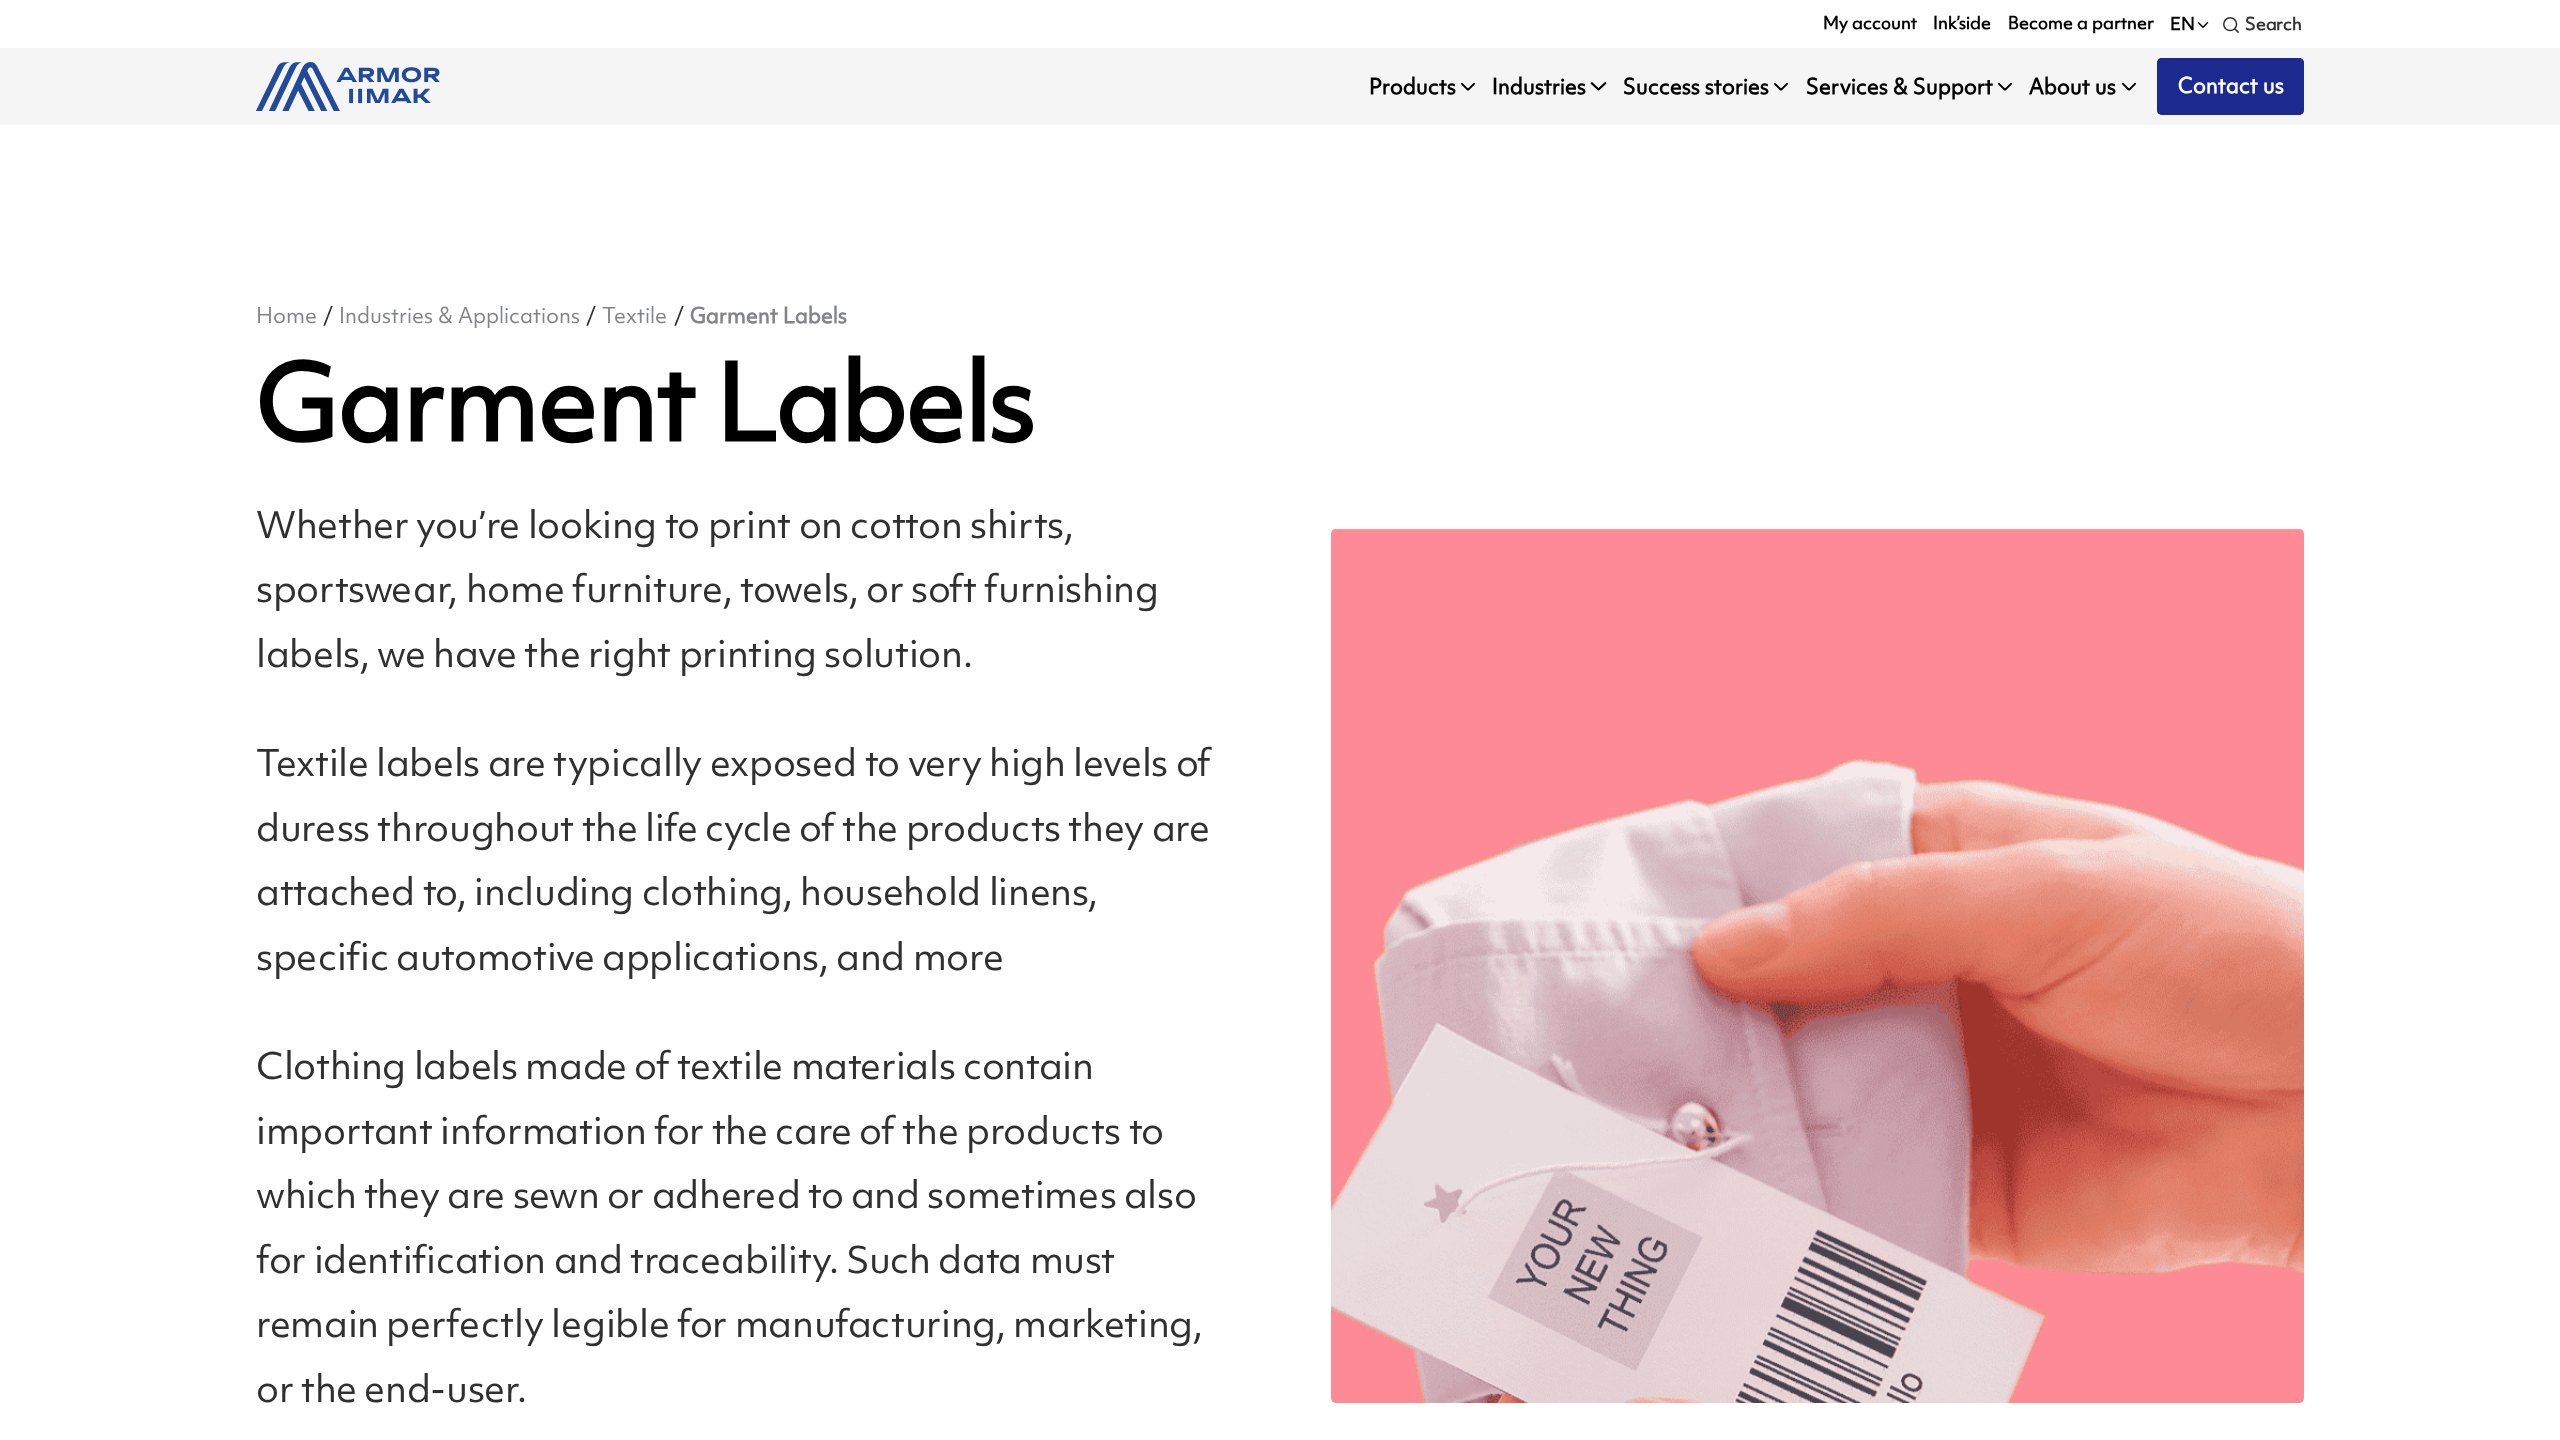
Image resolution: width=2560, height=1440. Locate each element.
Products (1412, 86)
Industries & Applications (459, 315)
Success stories (1696, 86)
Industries (1539, 86)
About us (2072, 86)
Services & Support (1899, 86)
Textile (634, 315)
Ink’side (1962, 23)
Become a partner (2081, 23)
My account (1870, 23)
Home (286, 315)
